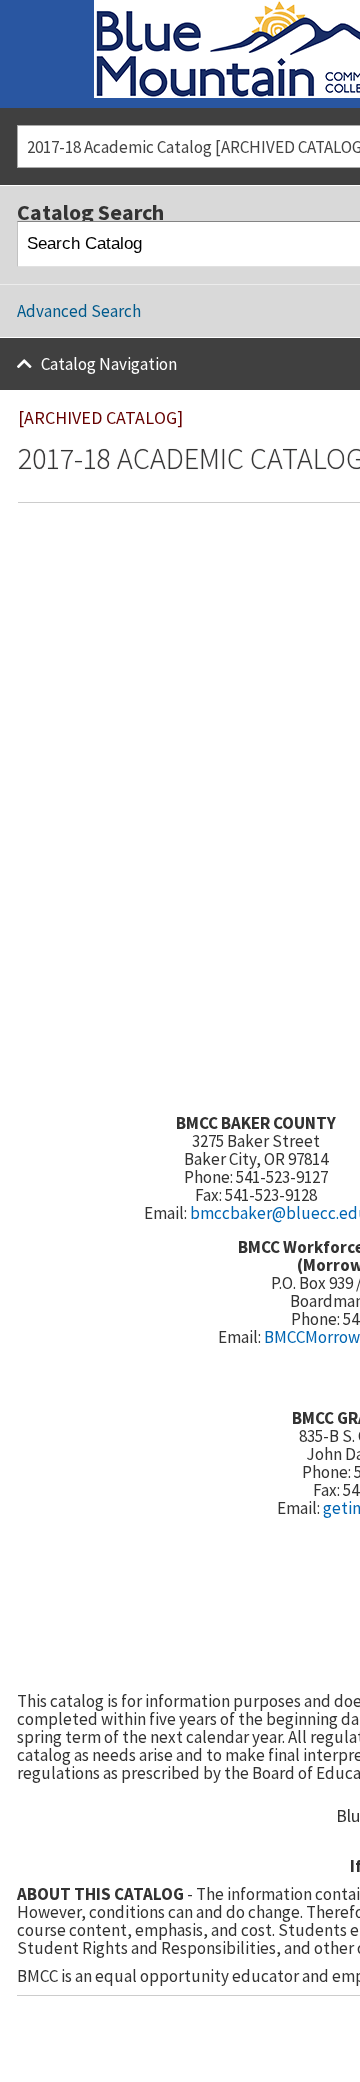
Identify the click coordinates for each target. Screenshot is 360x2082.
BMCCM (291, 1337)
